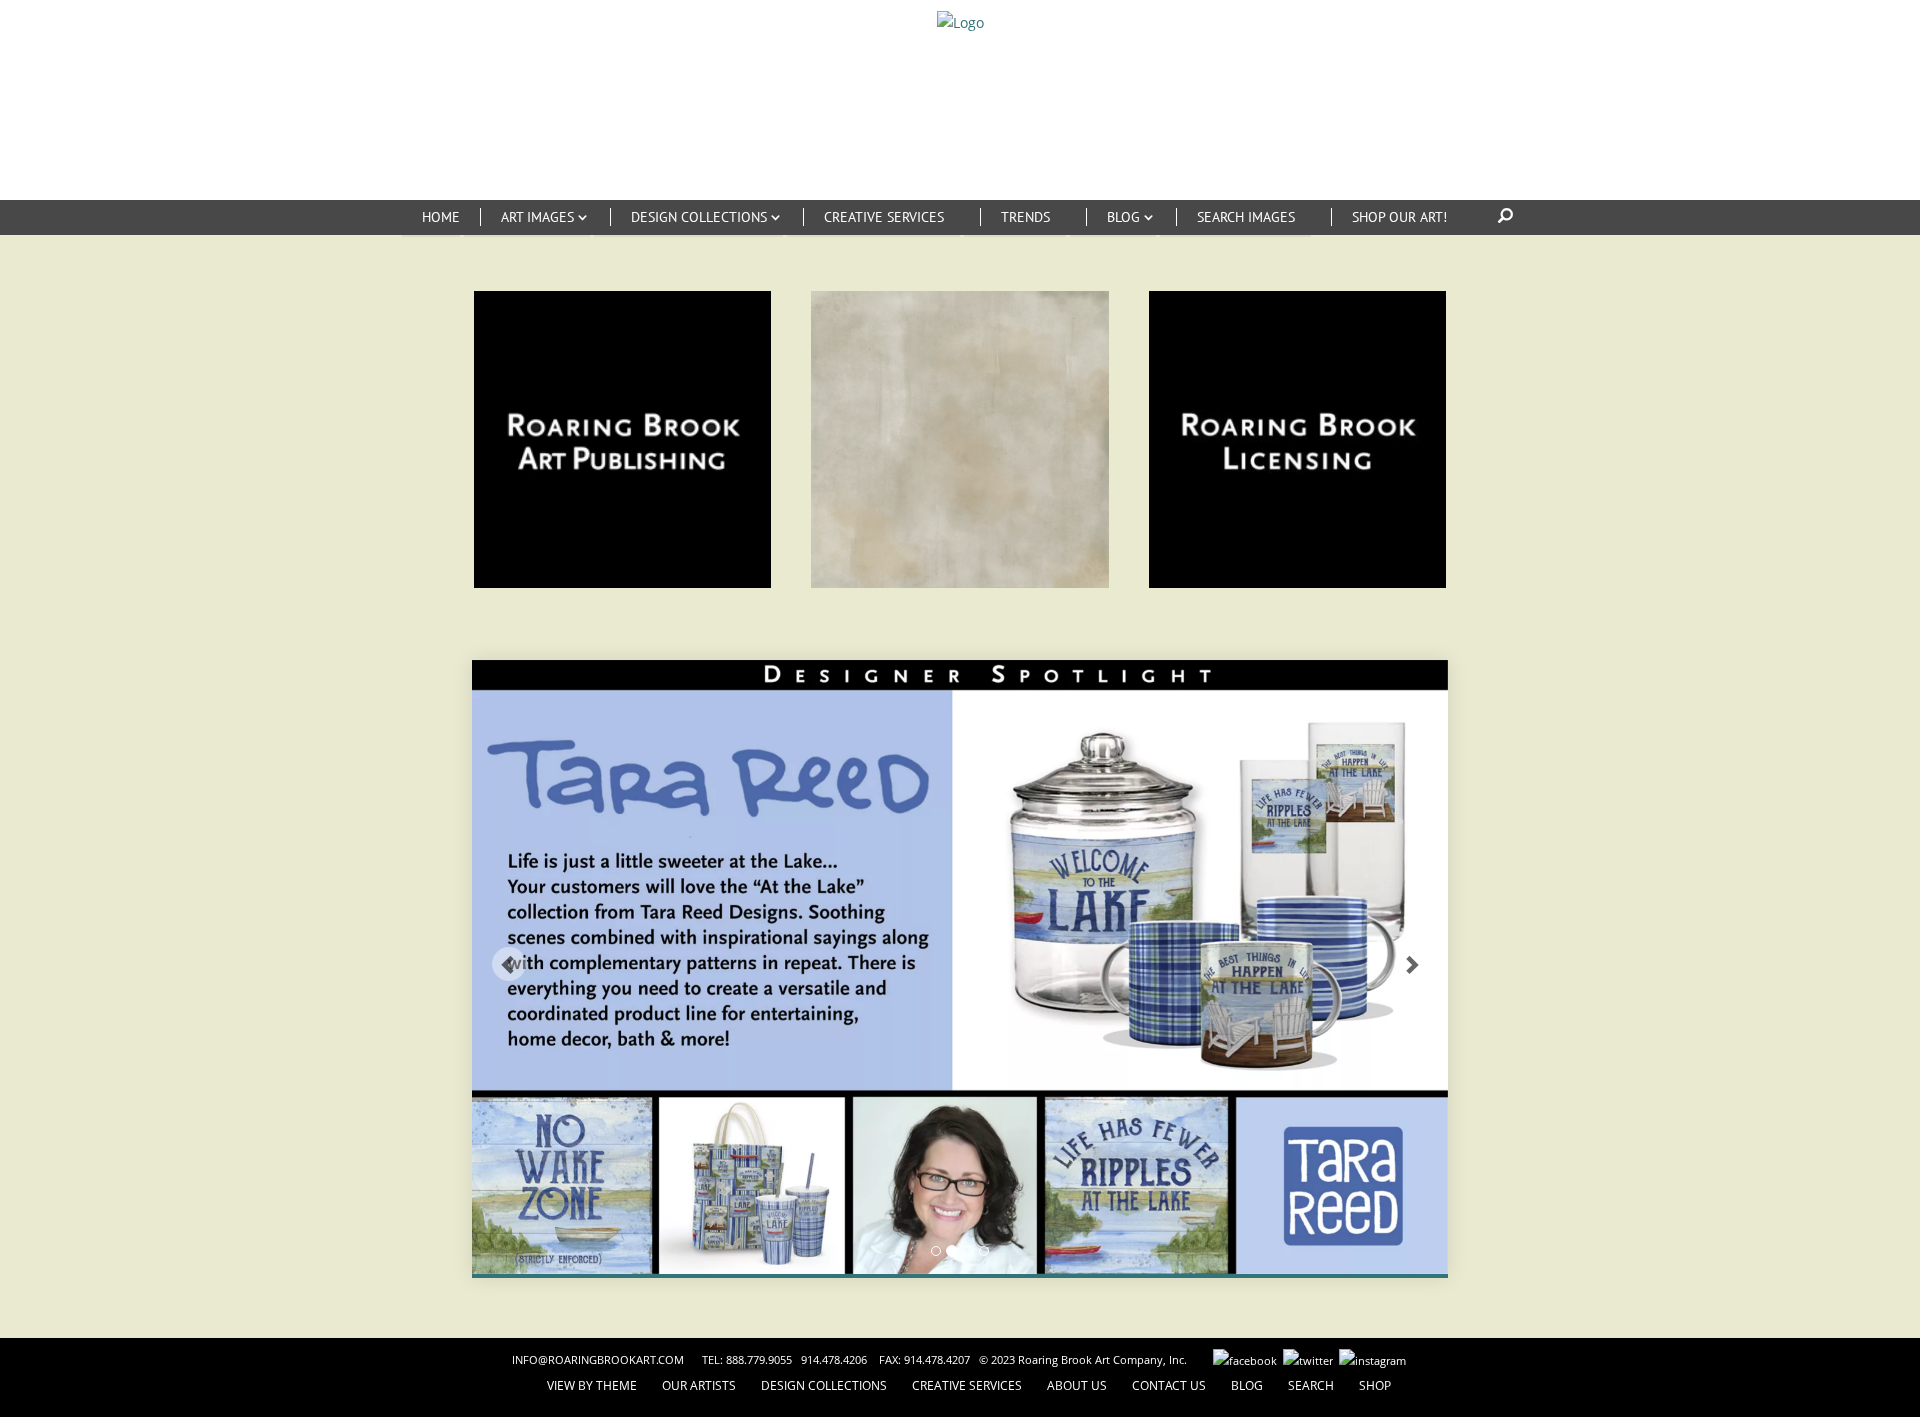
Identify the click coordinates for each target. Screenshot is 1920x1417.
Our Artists (699, 1385)
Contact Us (1169, 1385)
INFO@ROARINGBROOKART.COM (598, 1359)
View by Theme (592, 1385)
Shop (1375, 1385)
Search (1311, 1385)
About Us (1077, 1385)
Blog (1247, 1385)
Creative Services (967, 1385)
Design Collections (824, 1385)
